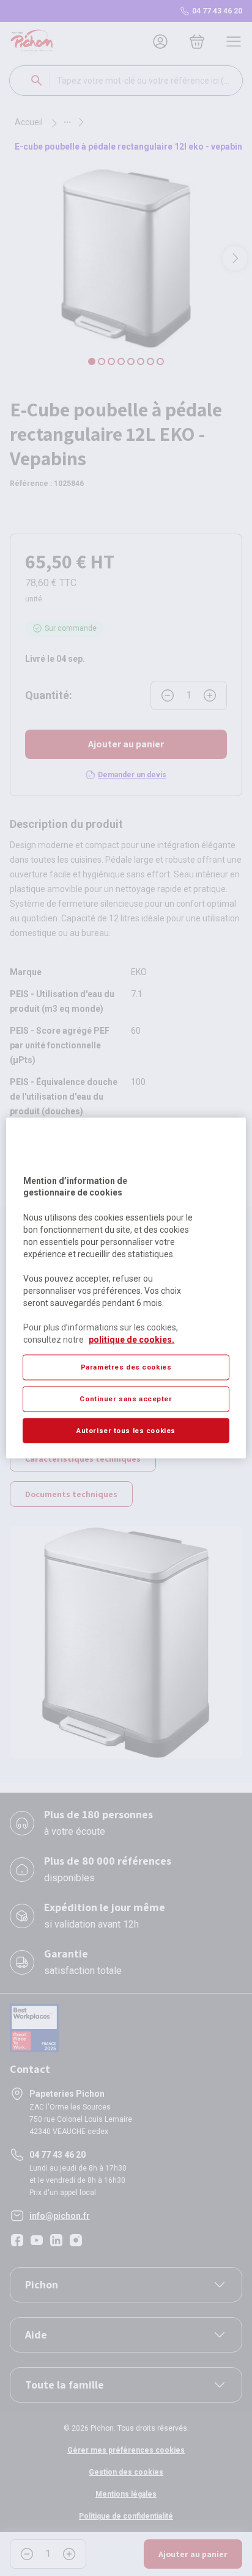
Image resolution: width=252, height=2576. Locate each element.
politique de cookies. (132, 1339)
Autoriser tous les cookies (126, 1430)
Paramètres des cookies (126, 1366)
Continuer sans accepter (126, 1398)
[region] (126, 1288)
